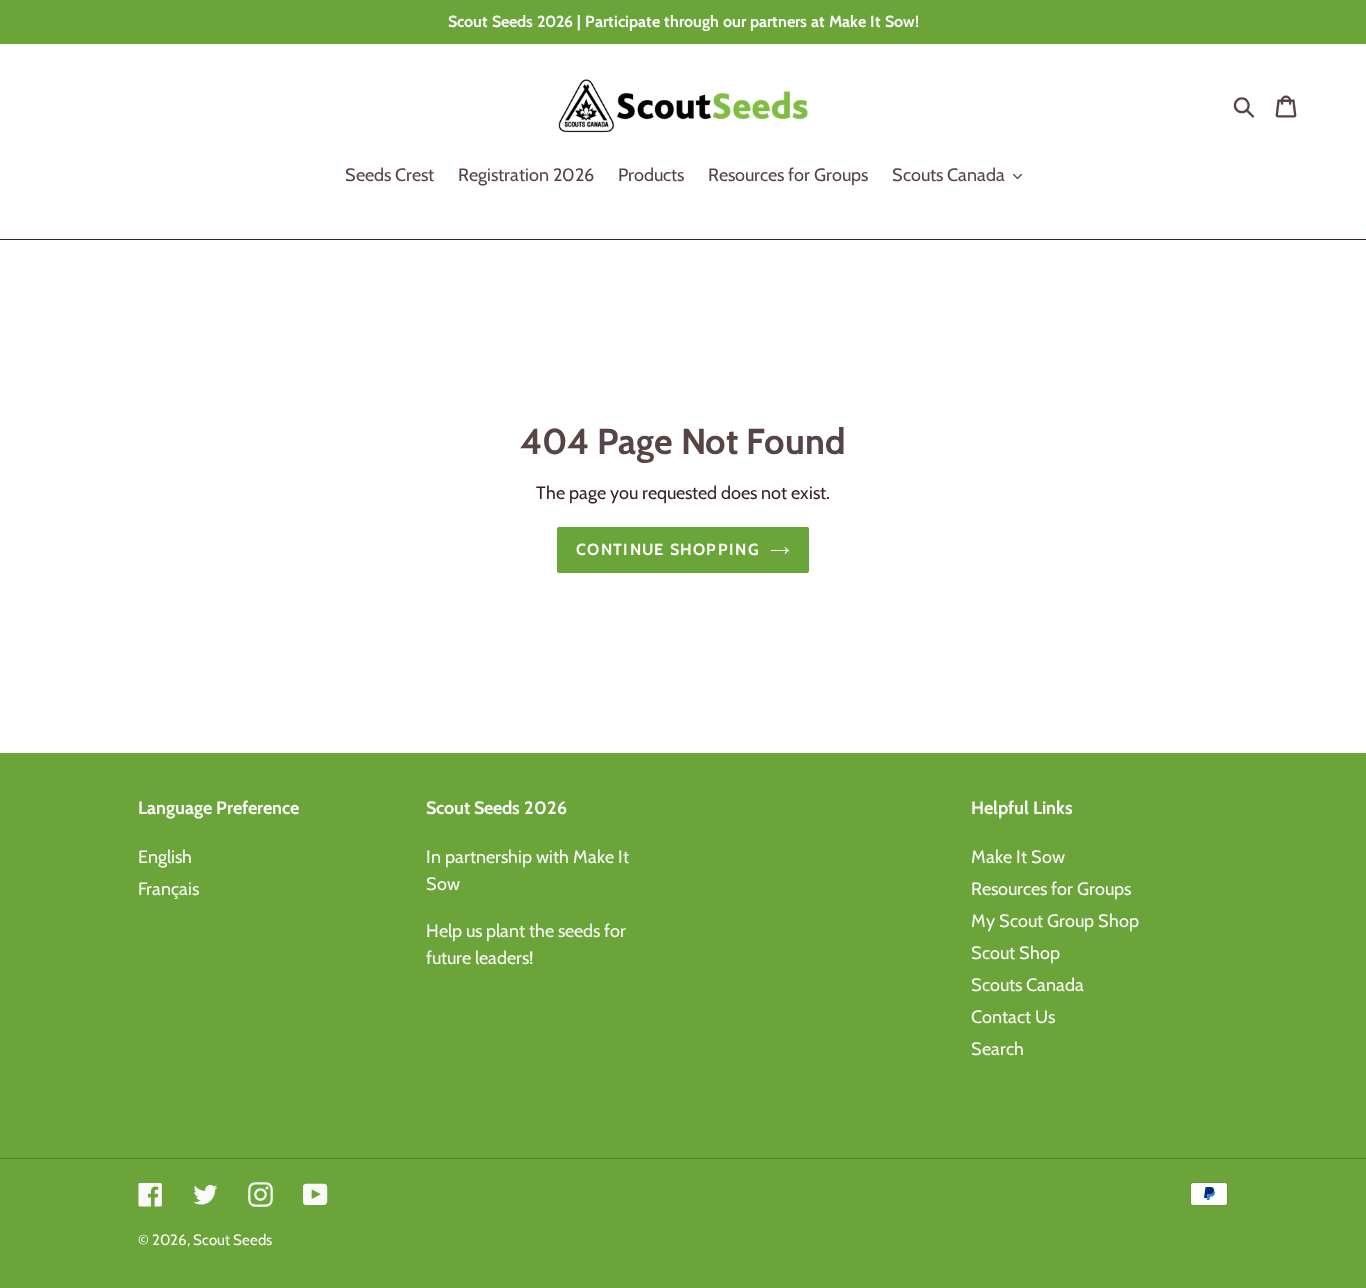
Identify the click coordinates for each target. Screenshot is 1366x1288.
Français (168, 889)
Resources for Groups (1051, 889)
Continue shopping (668, 549)
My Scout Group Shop (1055, 921)
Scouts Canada (1027, 985)
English (165, 857)
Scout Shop (1015, 953)
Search (997, 1049)
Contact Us (1013, 1017)
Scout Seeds (232, 1240)
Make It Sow (1018, 857)
